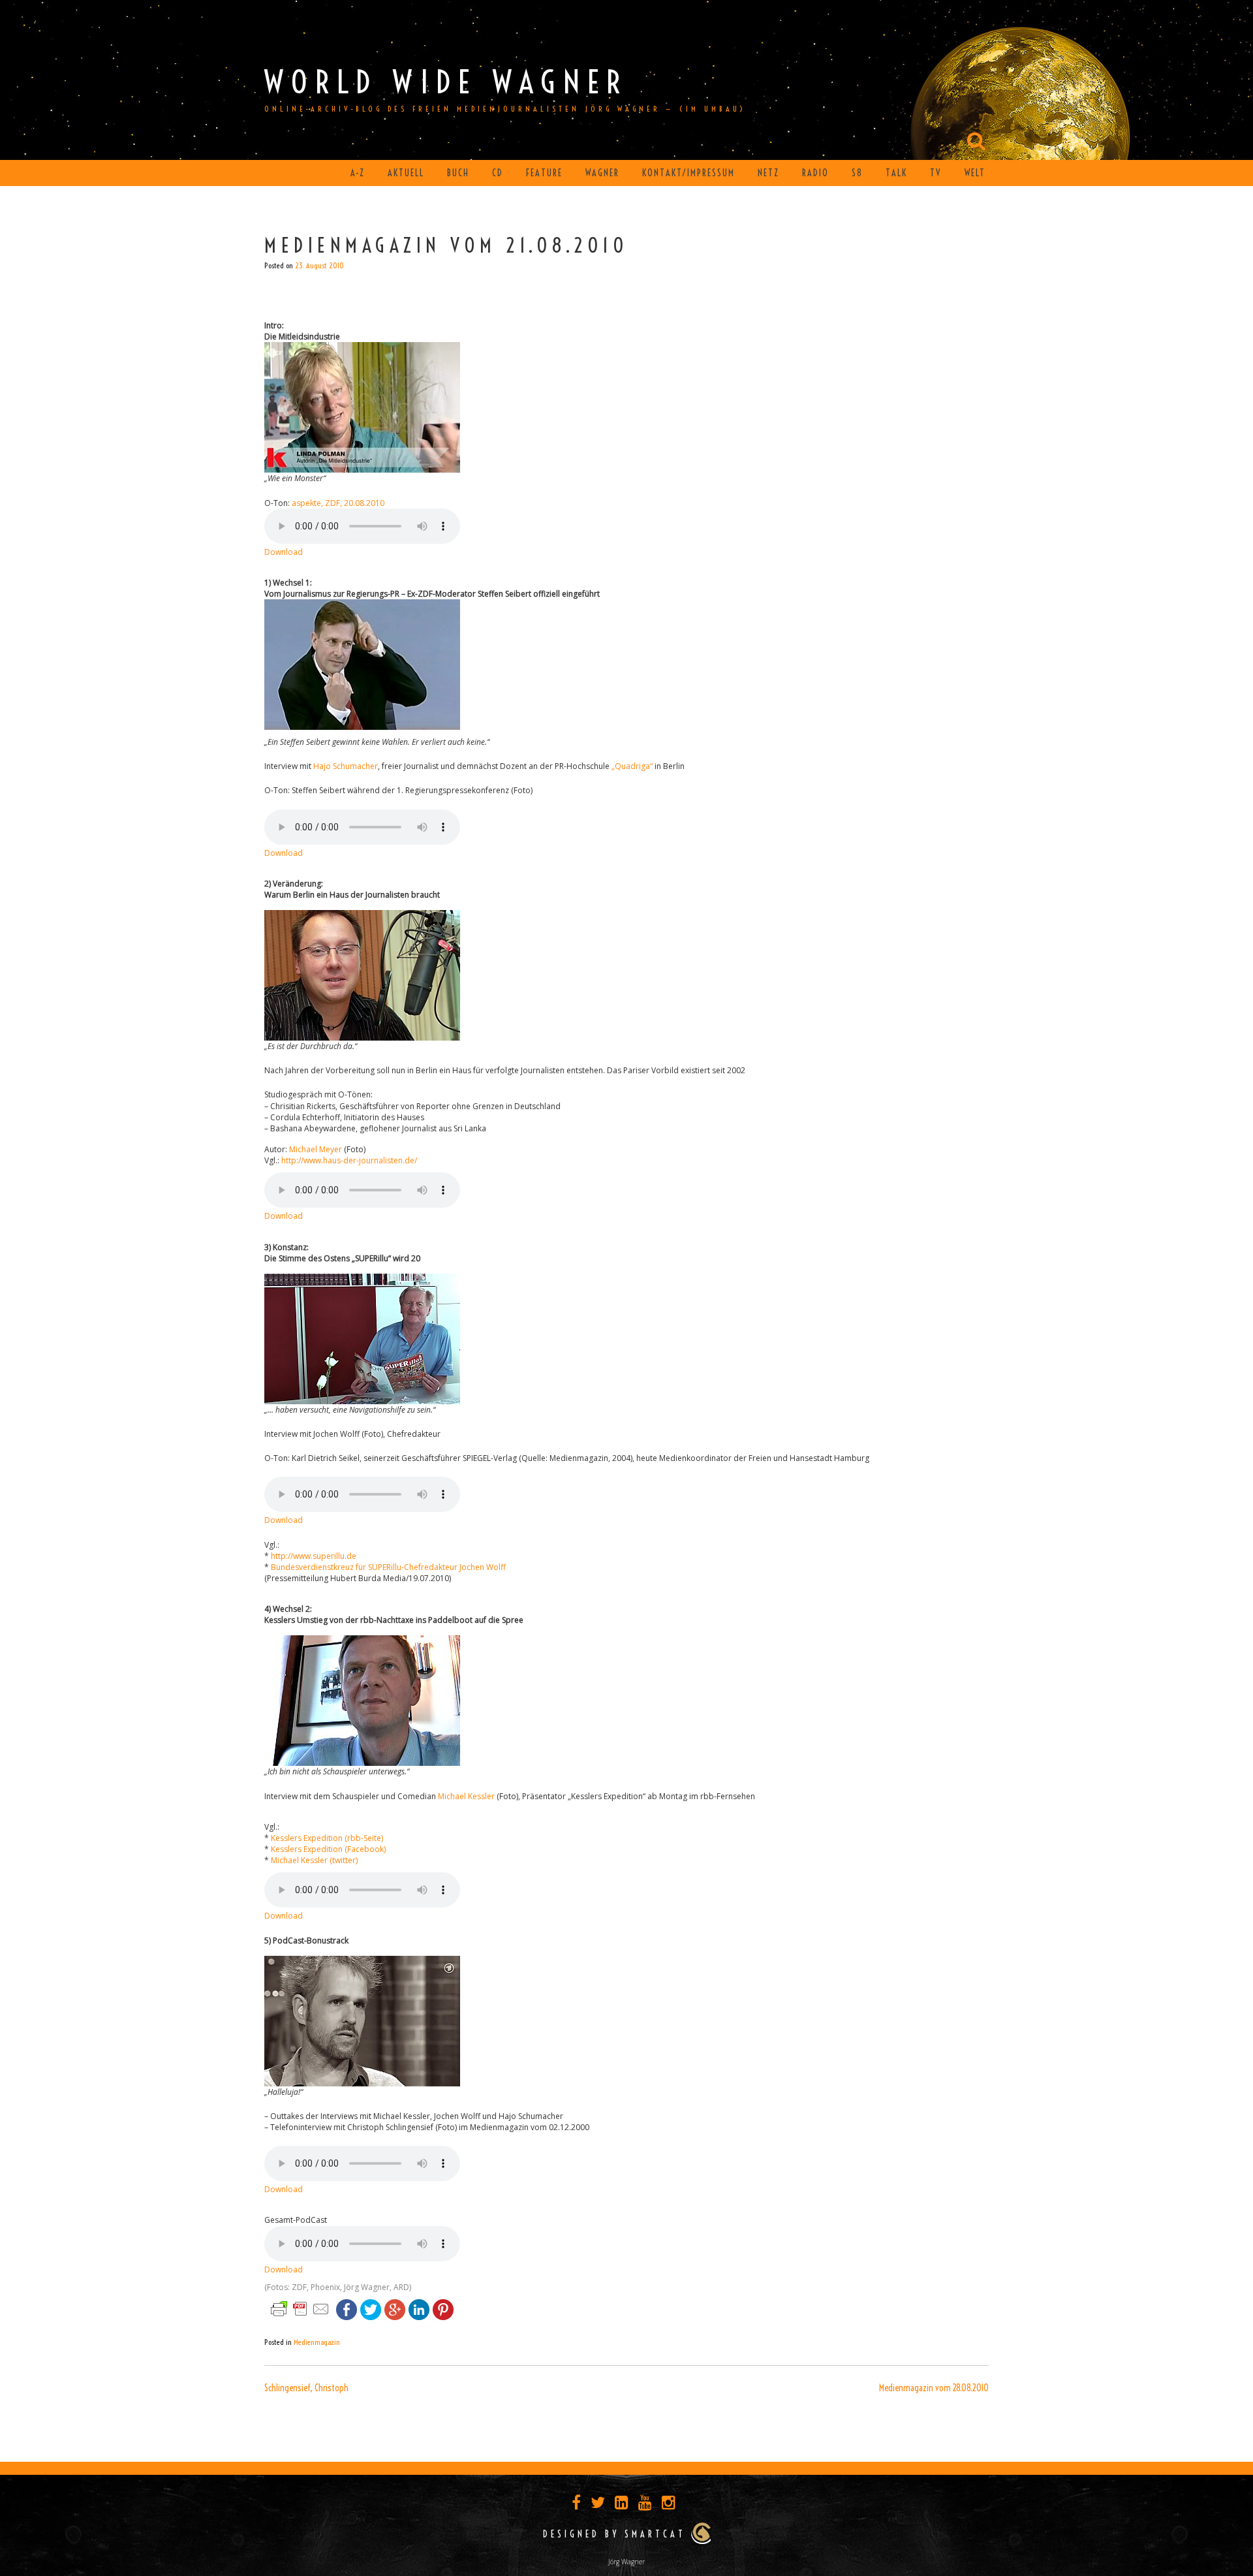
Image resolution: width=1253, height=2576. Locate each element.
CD (498, 173)
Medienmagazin (317, 2342)
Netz (768, 173)
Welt (975, 173)
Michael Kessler (466, 1796)
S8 (857, 173)
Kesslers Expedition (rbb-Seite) (327, 1838)
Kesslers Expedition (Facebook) (328, 1849)
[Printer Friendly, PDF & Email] (300, 2308)
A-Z (358, 173)
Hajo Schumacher (346, 766)
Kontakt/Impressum (688, 173)
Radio (815, 173)
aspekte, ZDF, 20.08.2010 (338, 503)
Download (284, 552)
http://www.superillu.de (314, 1556)
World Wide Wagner (446, 82)
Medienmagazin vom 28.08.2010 (934, 2388)
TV (936, 173)
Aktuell (406, 173)
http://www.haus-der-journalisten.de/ (349, 1160)
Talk (896, 173)
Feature (544, 173)
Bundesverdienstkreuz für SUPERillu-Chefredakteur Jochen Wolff (388, 1567)
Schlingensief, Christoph (306, 2388)
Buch (458, 173)
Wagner (602, 173)
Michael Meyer (316, 1149)
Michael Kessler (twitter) (314, 1860)
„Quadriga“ (632, 766)
